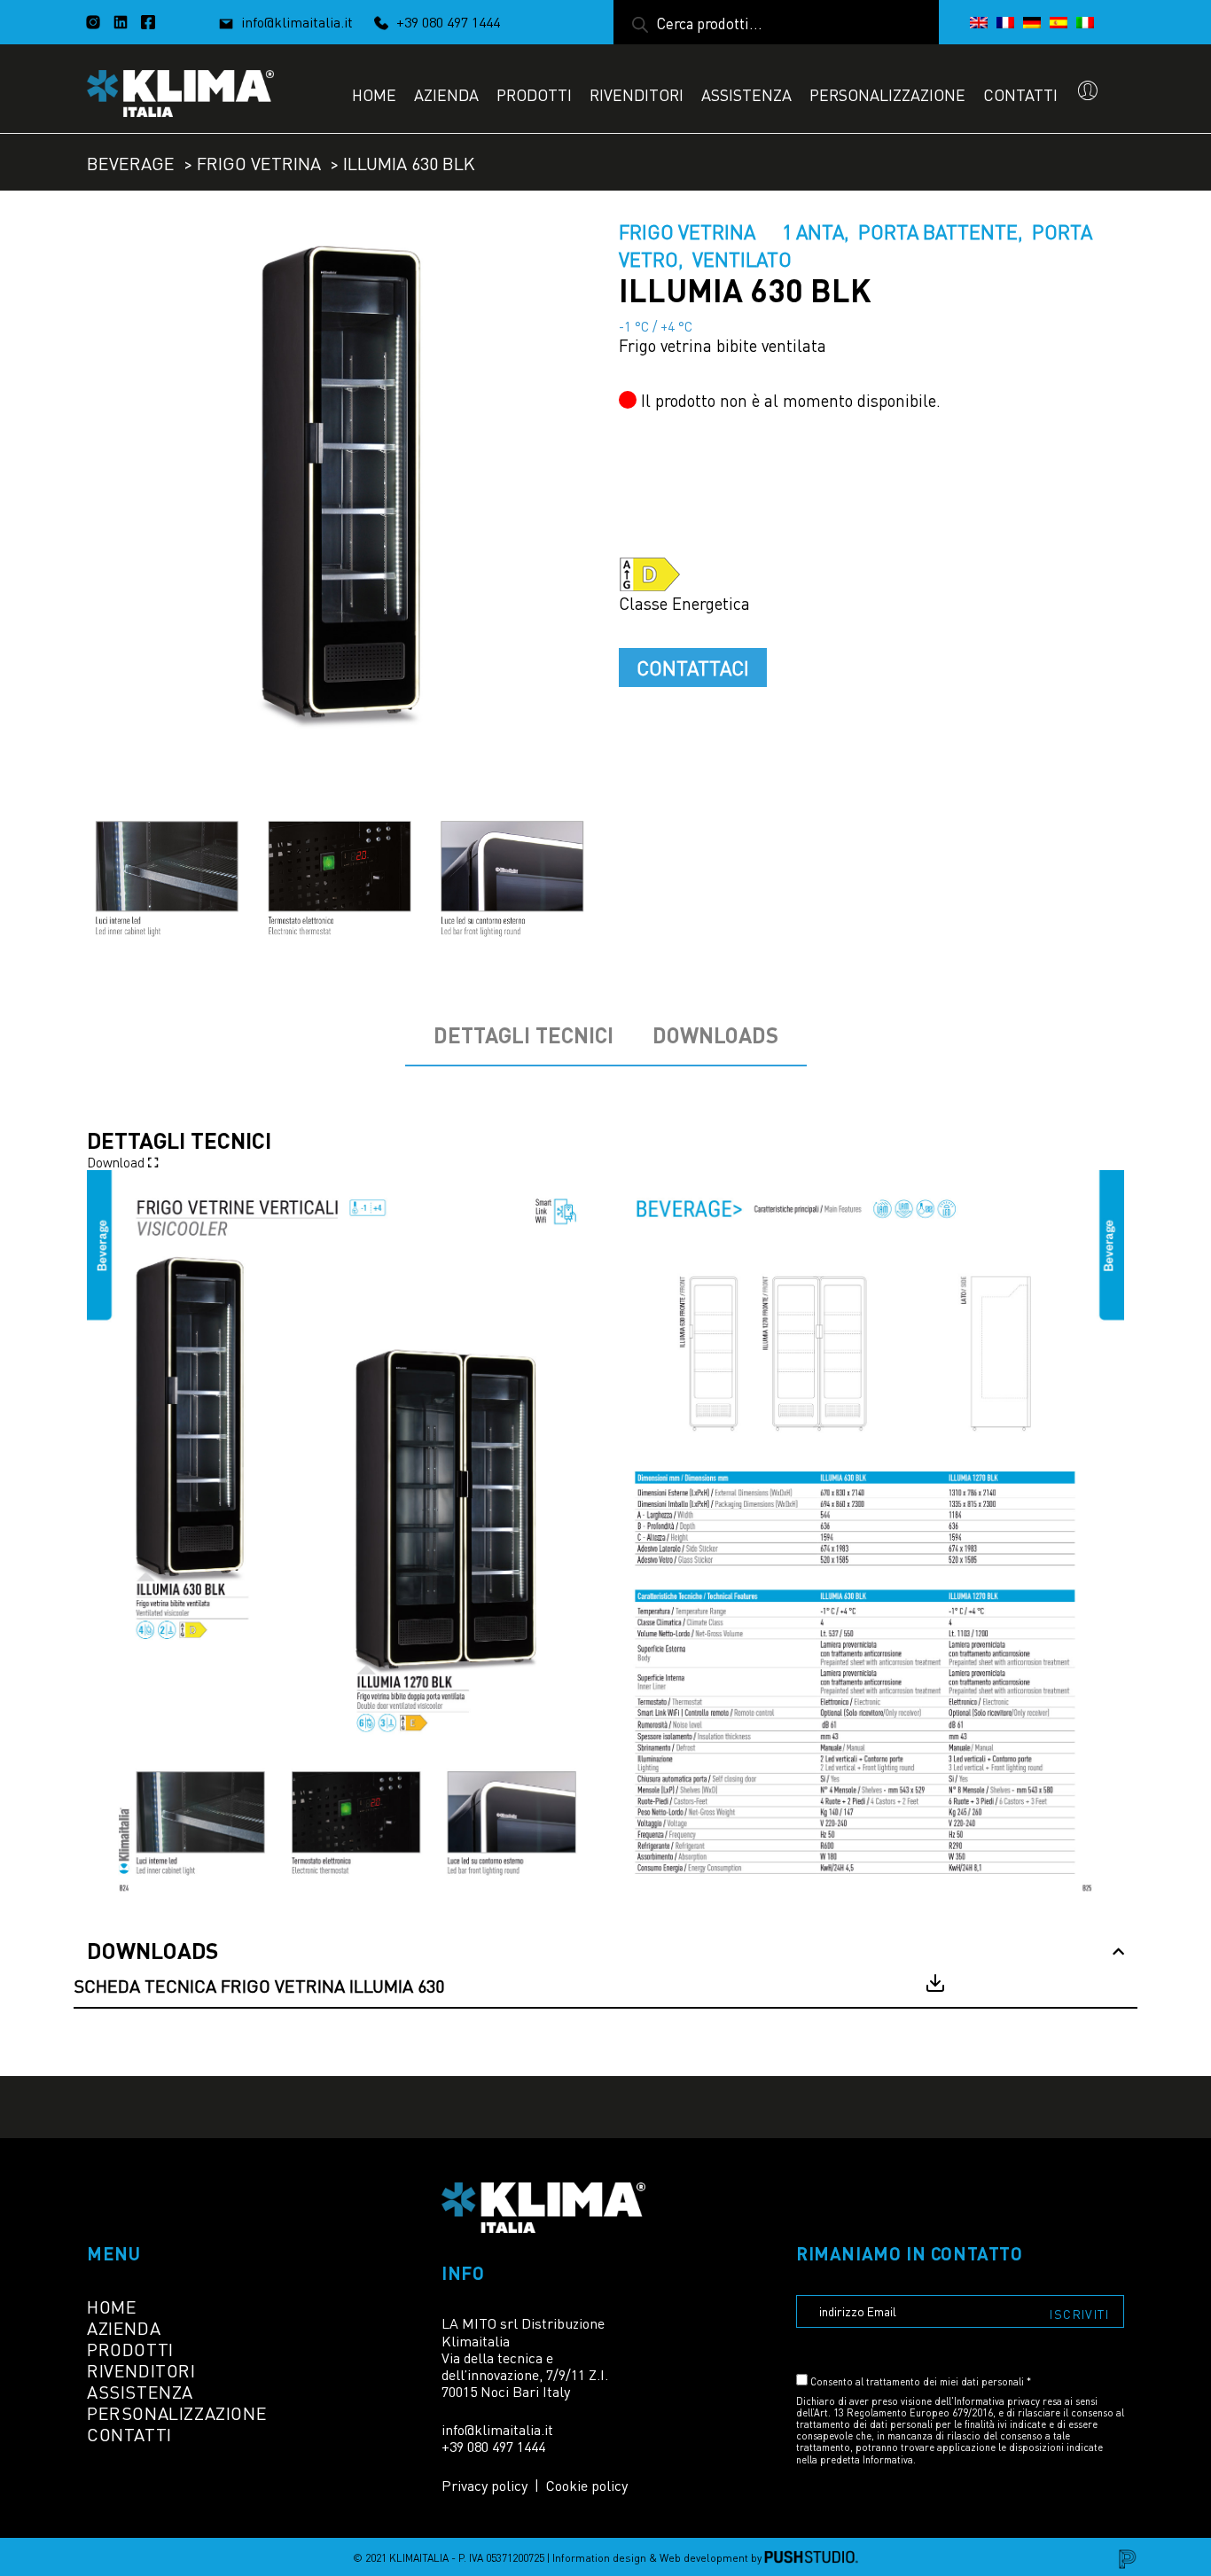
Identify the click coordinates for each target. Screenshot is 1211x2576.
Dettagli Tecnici (523, 1035)
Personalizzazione (887, 94)
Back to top (1160, 2525)
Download (117, 1161)
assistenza (746, 94)
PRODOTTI (534, 94)
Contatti (1020, 94)
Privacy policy (484, 2485)
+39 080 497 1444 (446, 21)
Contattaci (693, 667)
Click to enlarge (564, 249)
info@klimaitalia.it (297, 21)
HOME (374, 94)
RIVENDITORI (637, 94)
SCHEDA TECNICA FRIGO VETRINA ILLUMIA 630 (259, 1985)
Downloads (715, 1035)
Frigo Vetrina (259, 162)
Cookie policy (587, 2485)
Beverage (131, 162)
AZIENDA (446, 94)
